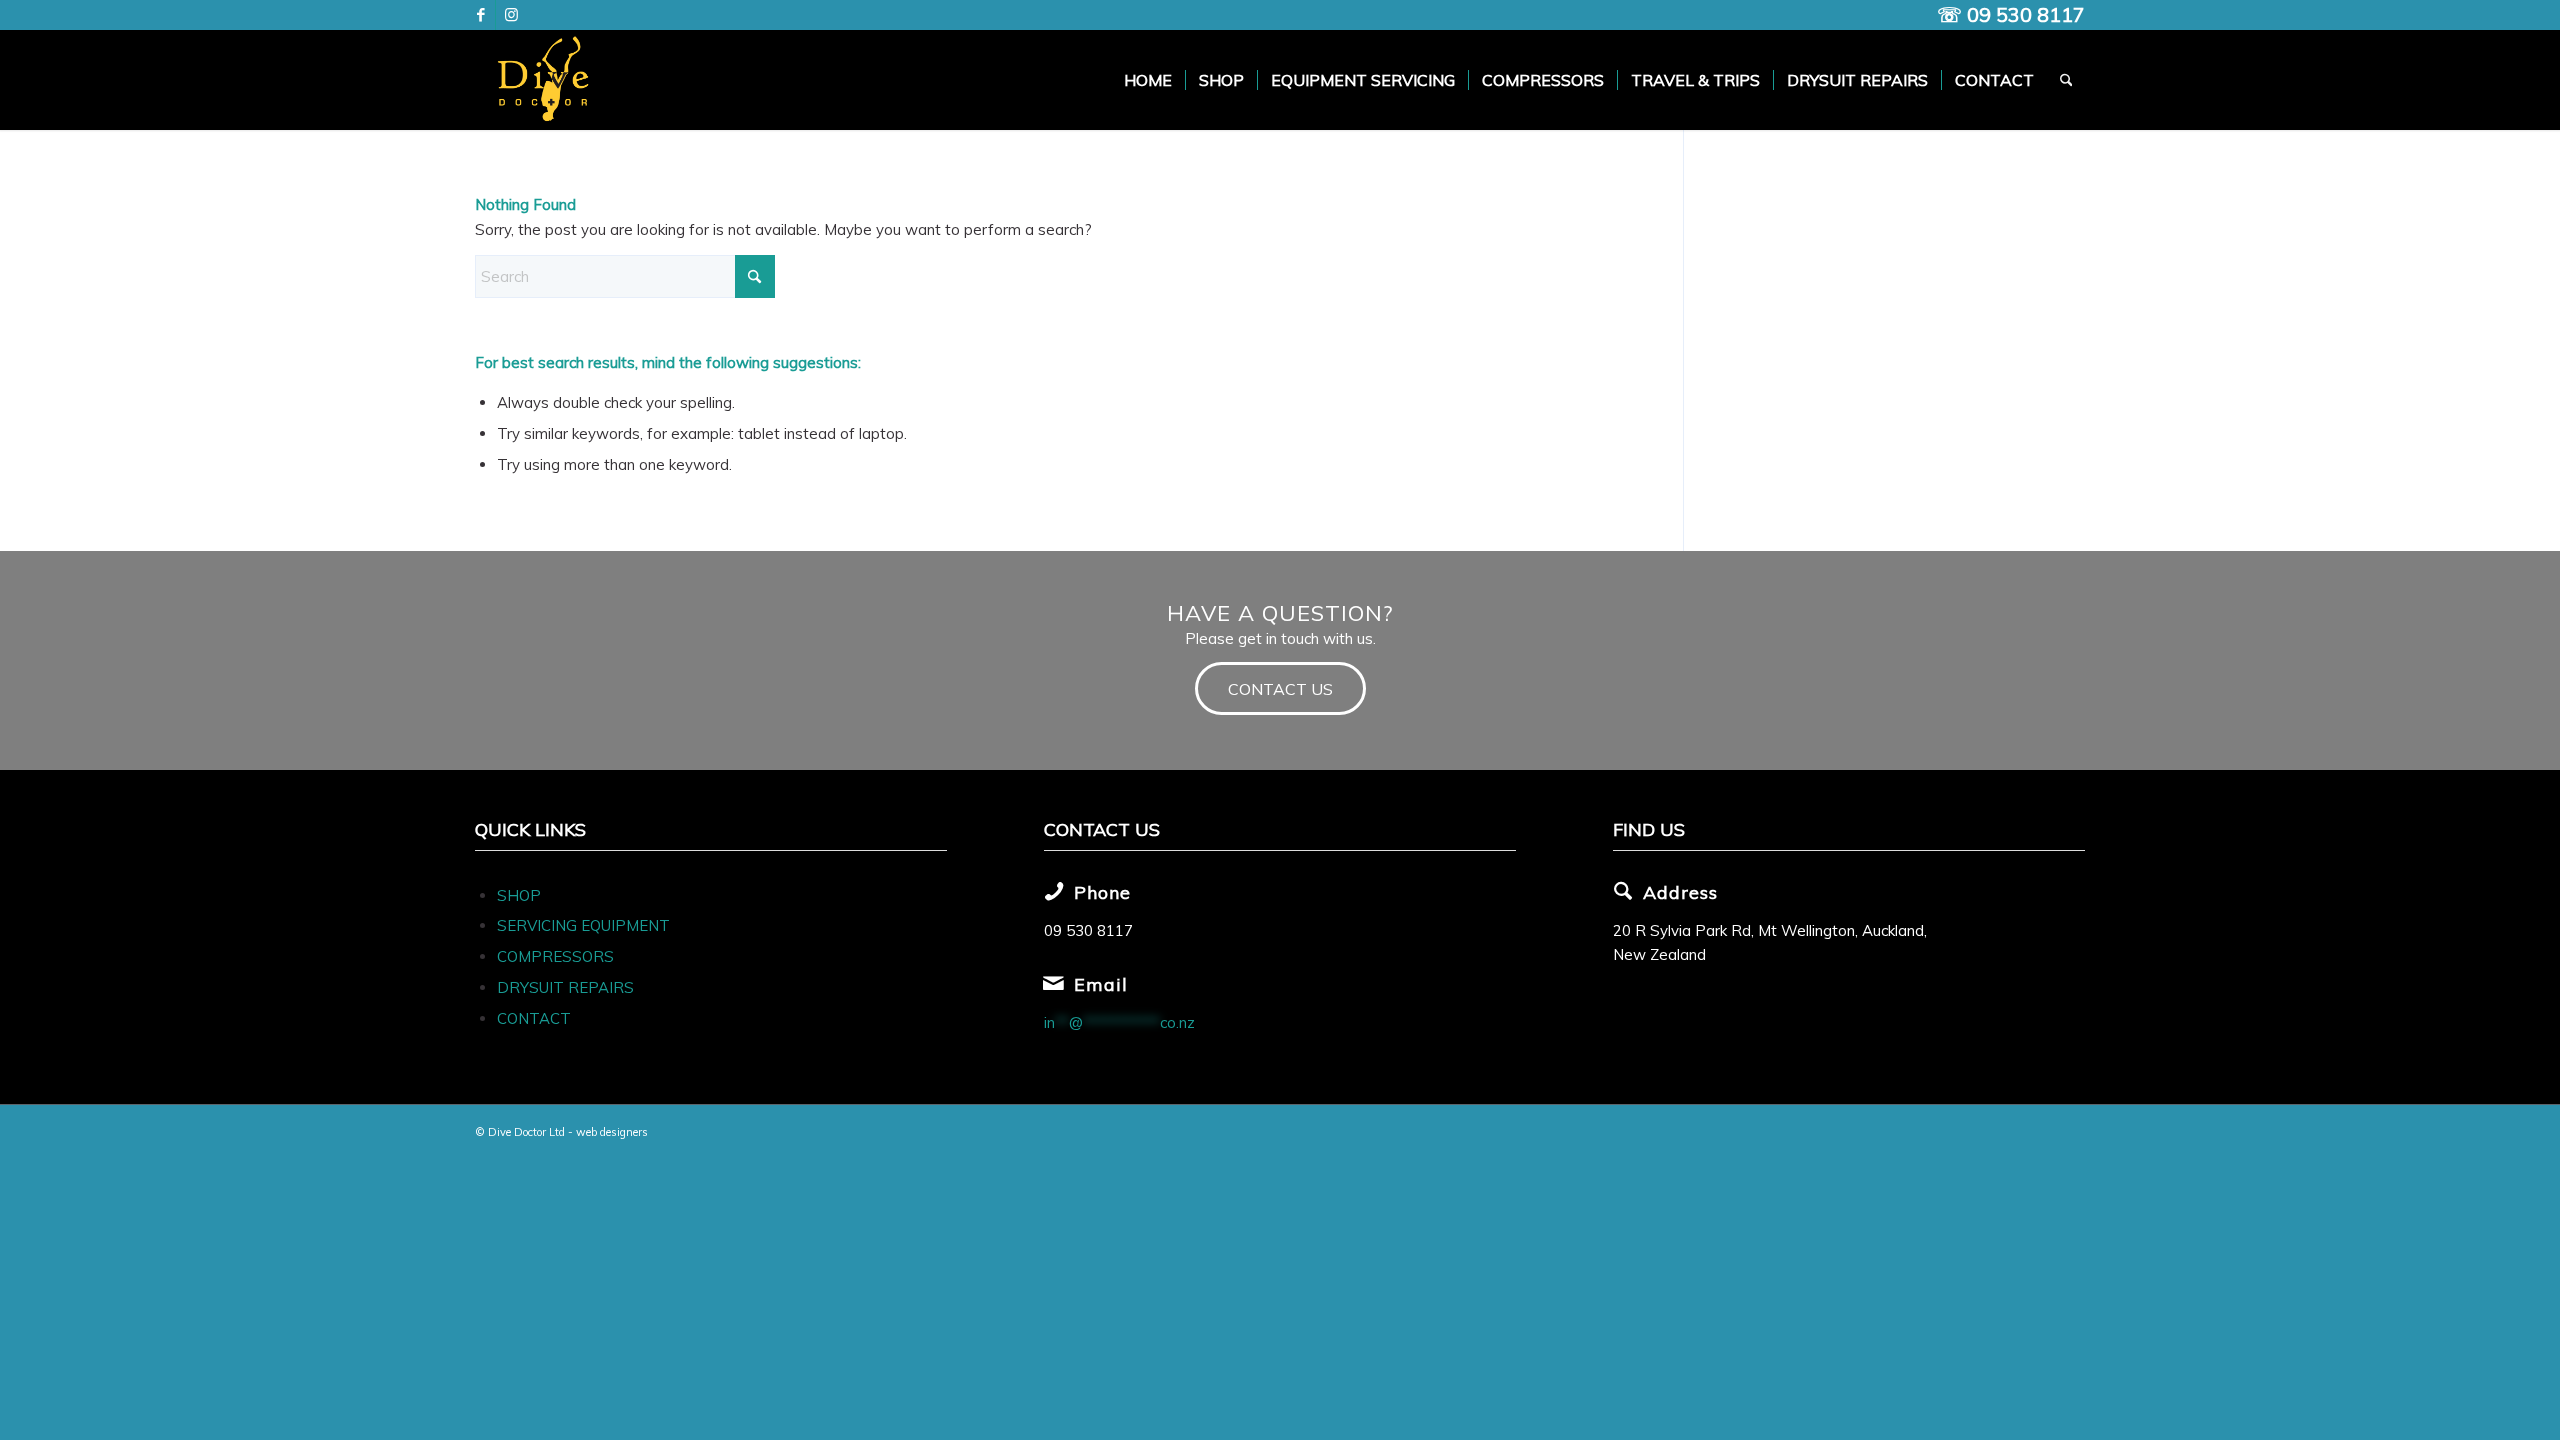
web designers (612, 1132)
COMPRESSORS (557, 956)
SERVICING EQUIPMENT (583, 925)
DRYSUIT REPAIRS (565, 987)
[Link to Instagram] (511, 15)
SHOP (519, 895)
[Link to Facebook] (480, 15)
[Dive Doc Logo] (547, 80)
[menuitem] (1148, 80)
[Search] (2066, 80)
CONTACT (534, 1018)
